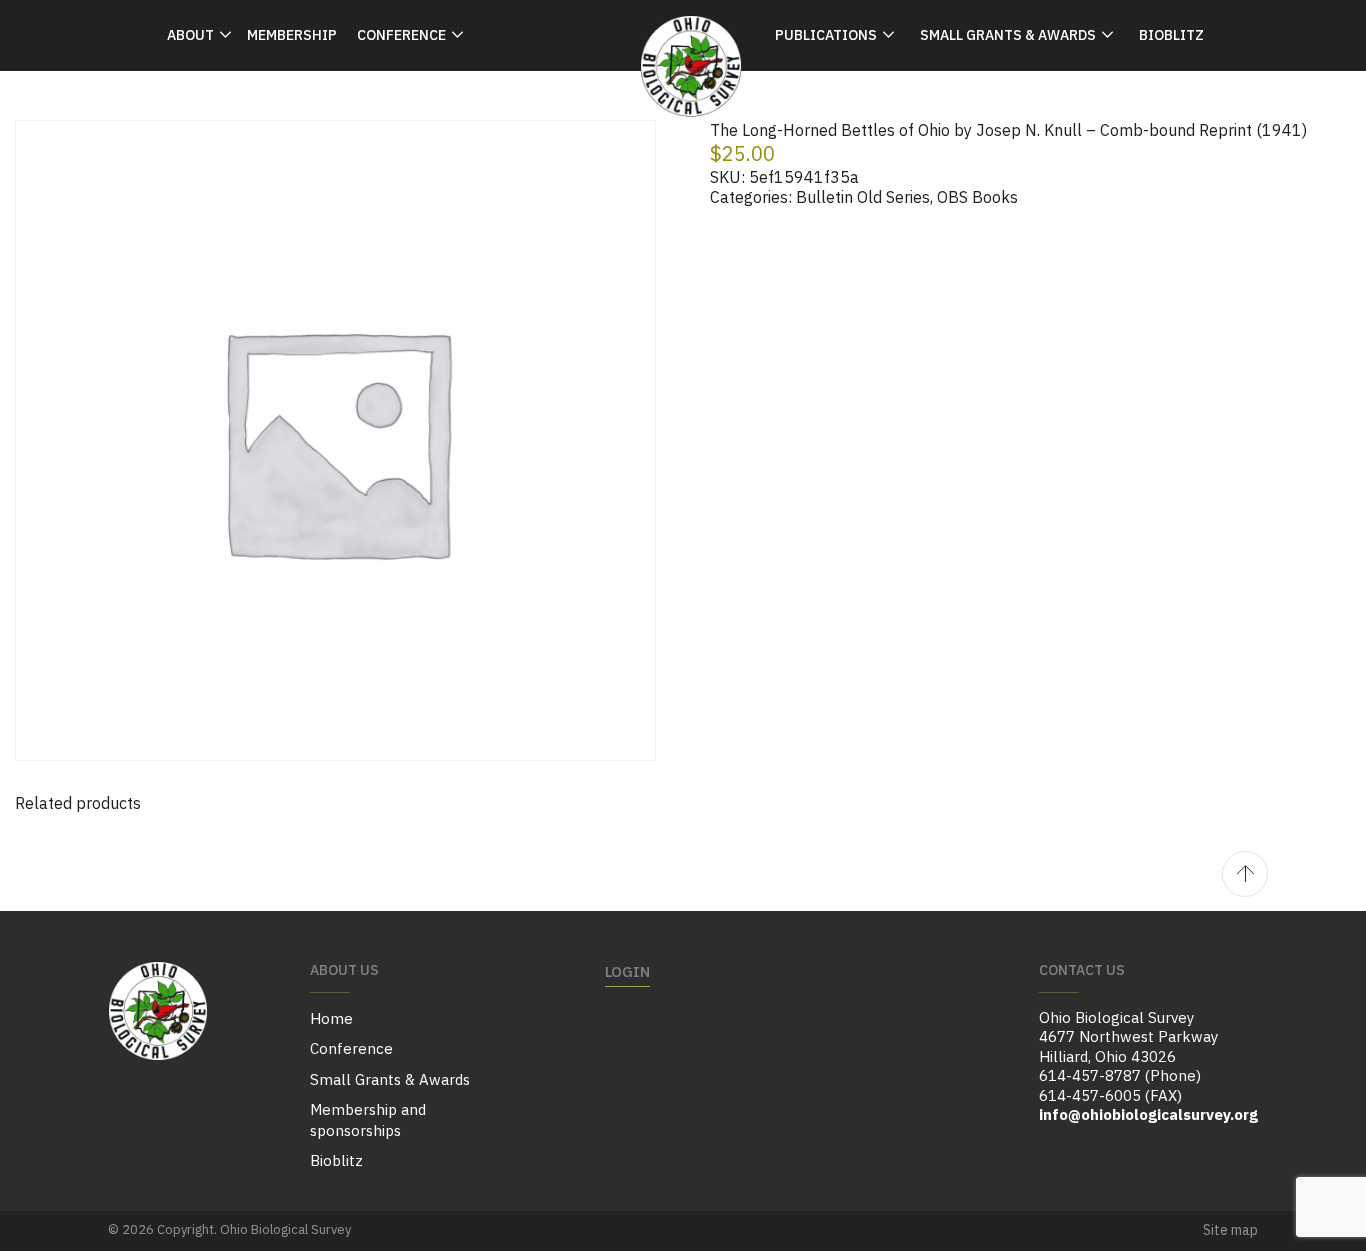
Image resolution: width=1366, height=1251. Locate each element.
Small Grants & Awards (1008, 35)
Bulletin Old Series (863, 197)
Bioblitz (1171, 35)
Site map (1230, 1230)
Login (627, 971)
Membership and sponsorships (368, 1120)
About (190, 35)
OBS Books (977, 197)
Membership (292, 35)
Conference (401, 35)
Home (331, 1018)
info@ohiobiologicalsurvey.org (1148, 1114)
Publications (826, 35)
